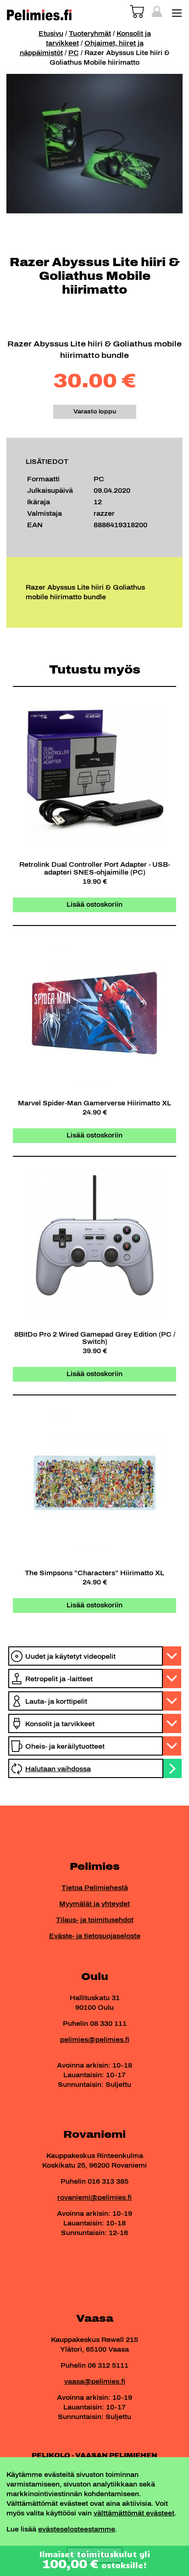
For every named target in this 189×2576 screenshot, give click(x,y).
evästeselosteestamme (77, 2529)
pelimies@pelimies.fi (95, 2040)
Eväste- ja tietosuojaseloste (95, 1936)
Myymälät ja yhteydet (94, 1904)
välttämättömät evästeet (134, 2513)
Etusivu (51, 34)
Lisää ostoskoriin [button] (94, 905)
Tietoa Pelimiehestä (95, 1888)
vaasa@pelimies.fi (95, 2382)
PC (74, 53)
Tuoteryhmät (90, 34)
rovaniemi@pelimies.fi (94, 2198)
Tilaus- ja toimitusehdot (95, 1920)
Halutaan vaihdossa (58, 1769)
